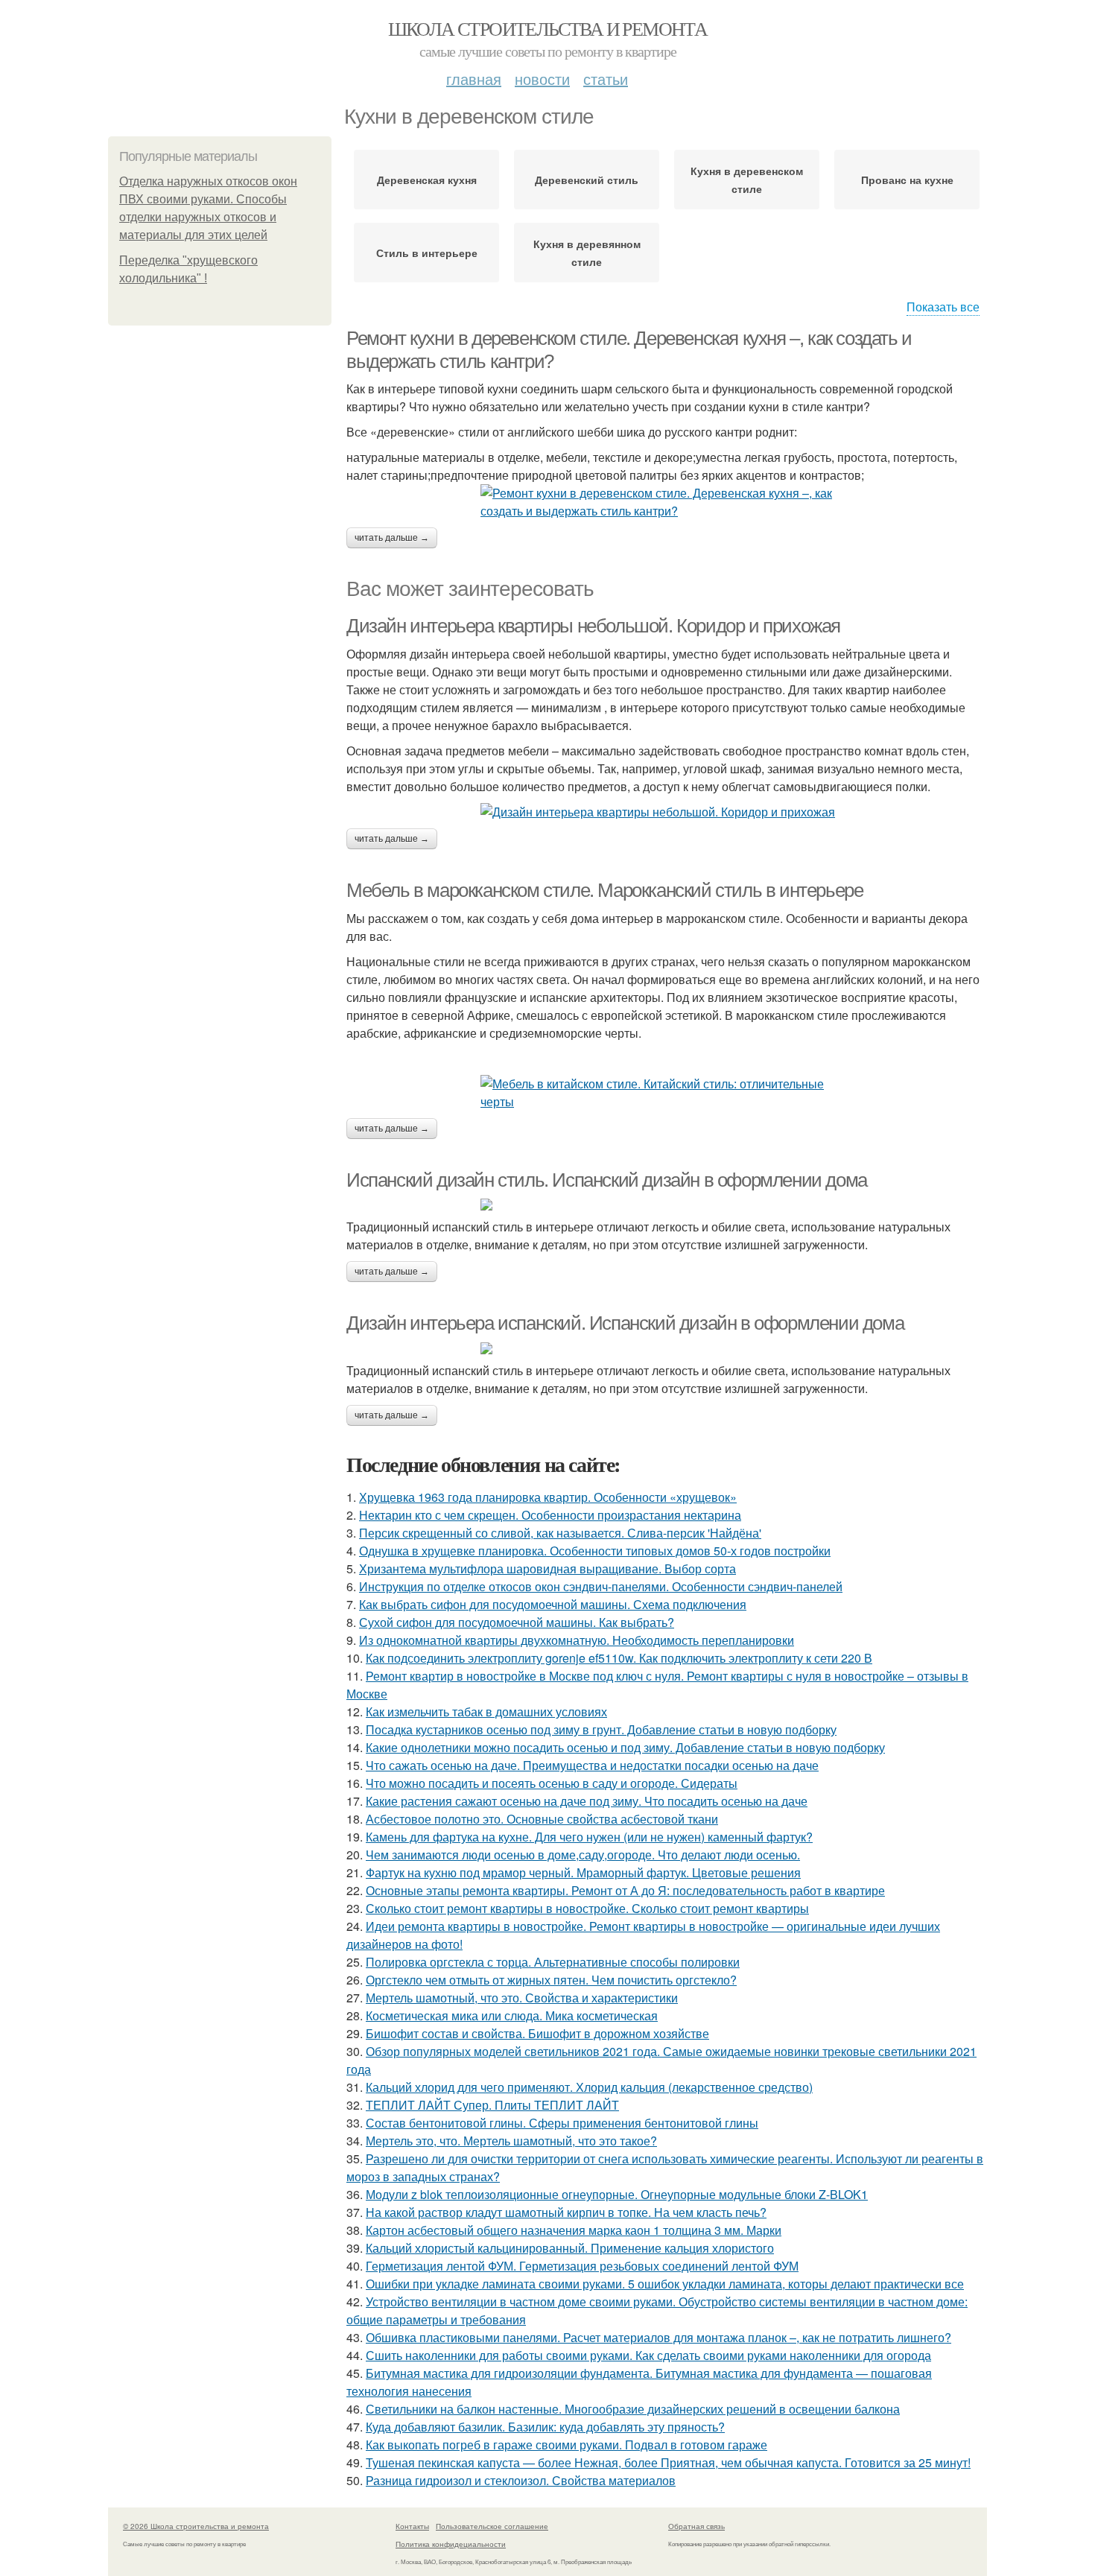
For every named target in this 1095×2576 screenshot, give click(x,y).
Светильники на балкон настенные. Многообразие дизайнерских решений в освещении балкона (633, 2409)
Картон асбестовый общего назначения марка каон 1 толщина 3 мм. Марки (574, 2230)
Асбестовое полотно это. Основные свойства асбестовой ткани (542, 1819)
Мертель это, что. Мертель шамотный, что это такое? (511, 2141)
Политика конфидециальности (451, 2544)
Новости (542, 79)
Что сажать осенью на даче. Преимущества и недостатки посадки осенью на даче (592, 1765)
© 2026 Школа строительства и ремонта (196, 2526)
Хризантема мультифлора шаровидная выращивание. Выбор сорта (547, 1568)
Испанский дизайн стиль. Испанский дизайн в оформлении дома (607, 1180)
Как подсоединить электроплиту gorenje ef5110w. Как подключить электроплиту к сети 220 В (619, 1658)
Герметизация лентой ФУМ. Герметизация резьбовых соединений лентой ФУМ (582, 2266)
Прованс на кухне (907, 180)
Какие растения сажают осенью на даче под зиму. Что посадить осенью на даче (587, 1801)
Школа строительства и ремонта (548, 28)
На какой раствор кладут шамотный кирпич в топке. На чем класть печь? (566, 2212)
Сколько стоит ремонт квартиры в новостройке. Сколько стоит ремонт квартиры (587, 1908)
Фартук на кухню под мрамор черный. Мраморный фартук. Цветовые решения (583, 1872)
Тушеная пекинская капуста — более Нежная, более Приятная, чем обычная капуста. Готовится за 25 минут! (668, 2462)
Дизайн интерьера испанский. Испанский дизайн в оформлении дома (625, 1323)
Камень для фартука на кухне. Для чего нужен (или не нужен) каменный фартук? (589, 1837)
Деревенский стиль (587, 180)
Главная (474, 79)
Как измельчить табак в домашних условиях (486, 1711)
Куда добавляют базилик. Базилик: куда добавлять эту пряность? (545, 2427)
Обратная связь (696, 2526)
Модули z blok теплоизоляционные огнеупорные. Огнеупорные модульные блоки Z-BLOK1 (617, 2194)
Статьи (606, 79)
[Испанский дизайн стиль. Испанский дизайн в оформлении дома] (667, 1205)
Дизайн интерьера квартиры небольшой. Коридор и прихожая (593, 626)
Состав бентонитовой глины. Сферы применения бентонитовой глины (562, 2123)
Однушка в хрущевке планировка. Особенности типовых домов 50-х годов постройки (595, 1551)
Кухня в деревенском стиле (747, 180)
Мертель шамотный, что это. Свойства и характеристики (522, 1998)
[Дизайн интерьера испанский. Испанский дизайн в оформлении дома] (667, 1348)
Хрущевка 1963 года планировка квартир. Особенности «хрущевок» (548, 1497)
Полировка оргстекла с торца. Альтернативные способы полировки (553, 1962)
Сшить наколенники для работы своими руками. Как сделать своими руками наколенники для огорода (648, 2355)
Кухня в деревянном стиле (587, 253)
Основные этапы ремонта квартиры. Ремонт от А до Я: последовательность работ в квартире (625, 1890)
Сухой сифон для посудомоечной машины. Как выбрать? (517, 1622)
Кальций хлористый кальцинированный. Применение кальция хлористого (570, 2248)
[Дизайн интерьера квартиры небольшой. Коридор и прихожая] (667, 812)
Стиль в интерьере (427, 253)
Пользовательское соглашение (492, 2526)
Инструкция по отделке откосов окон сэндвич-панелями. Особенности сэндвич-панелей (601, 1586)
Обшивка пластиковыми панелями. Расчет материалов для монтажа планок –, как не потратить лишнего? (658, 2337)
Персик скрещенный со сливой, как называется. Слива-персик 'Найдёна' (560, 1533)
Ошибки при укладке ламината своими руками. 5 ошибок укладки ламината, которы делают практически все (665, 2284)
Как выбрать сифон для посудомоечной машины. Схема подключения (553, 1604)
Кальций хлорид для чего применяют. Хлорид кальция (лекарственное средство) (589, 2087)
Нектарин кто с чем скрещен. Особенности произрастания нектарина (550, 1515)
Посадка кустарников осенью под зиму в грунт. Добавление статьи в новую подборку (601, 1729)
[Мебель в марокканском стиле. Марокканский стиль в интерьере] (667, 1093)
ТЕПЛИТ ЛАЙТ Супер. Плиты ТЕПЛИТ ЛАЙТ (492, 2105)
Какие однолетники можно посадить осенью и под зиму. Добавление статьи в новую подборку (625, 1747)
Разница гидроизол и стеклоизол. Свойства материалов (521, 2480)
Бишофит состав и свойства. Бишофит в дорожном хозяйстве (537, 2033)
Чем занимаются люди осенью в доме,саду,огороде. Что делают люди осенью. (583, 1855)
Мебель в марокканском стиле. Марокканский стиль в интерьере (604, 890)
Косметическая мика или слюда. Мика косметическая (512, 2015)
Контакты (412, 2526)
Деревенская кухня (427, 180)
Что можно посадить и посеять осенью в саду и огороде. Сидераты (552, 1783)
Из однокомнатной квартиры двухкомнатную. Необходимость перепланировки (577, 1640)
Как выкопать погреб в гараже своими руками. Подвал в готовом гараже (566, 2445)
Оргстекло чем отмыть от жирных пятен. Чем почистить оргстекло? (551, 1980)
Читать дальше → (392, 538)
